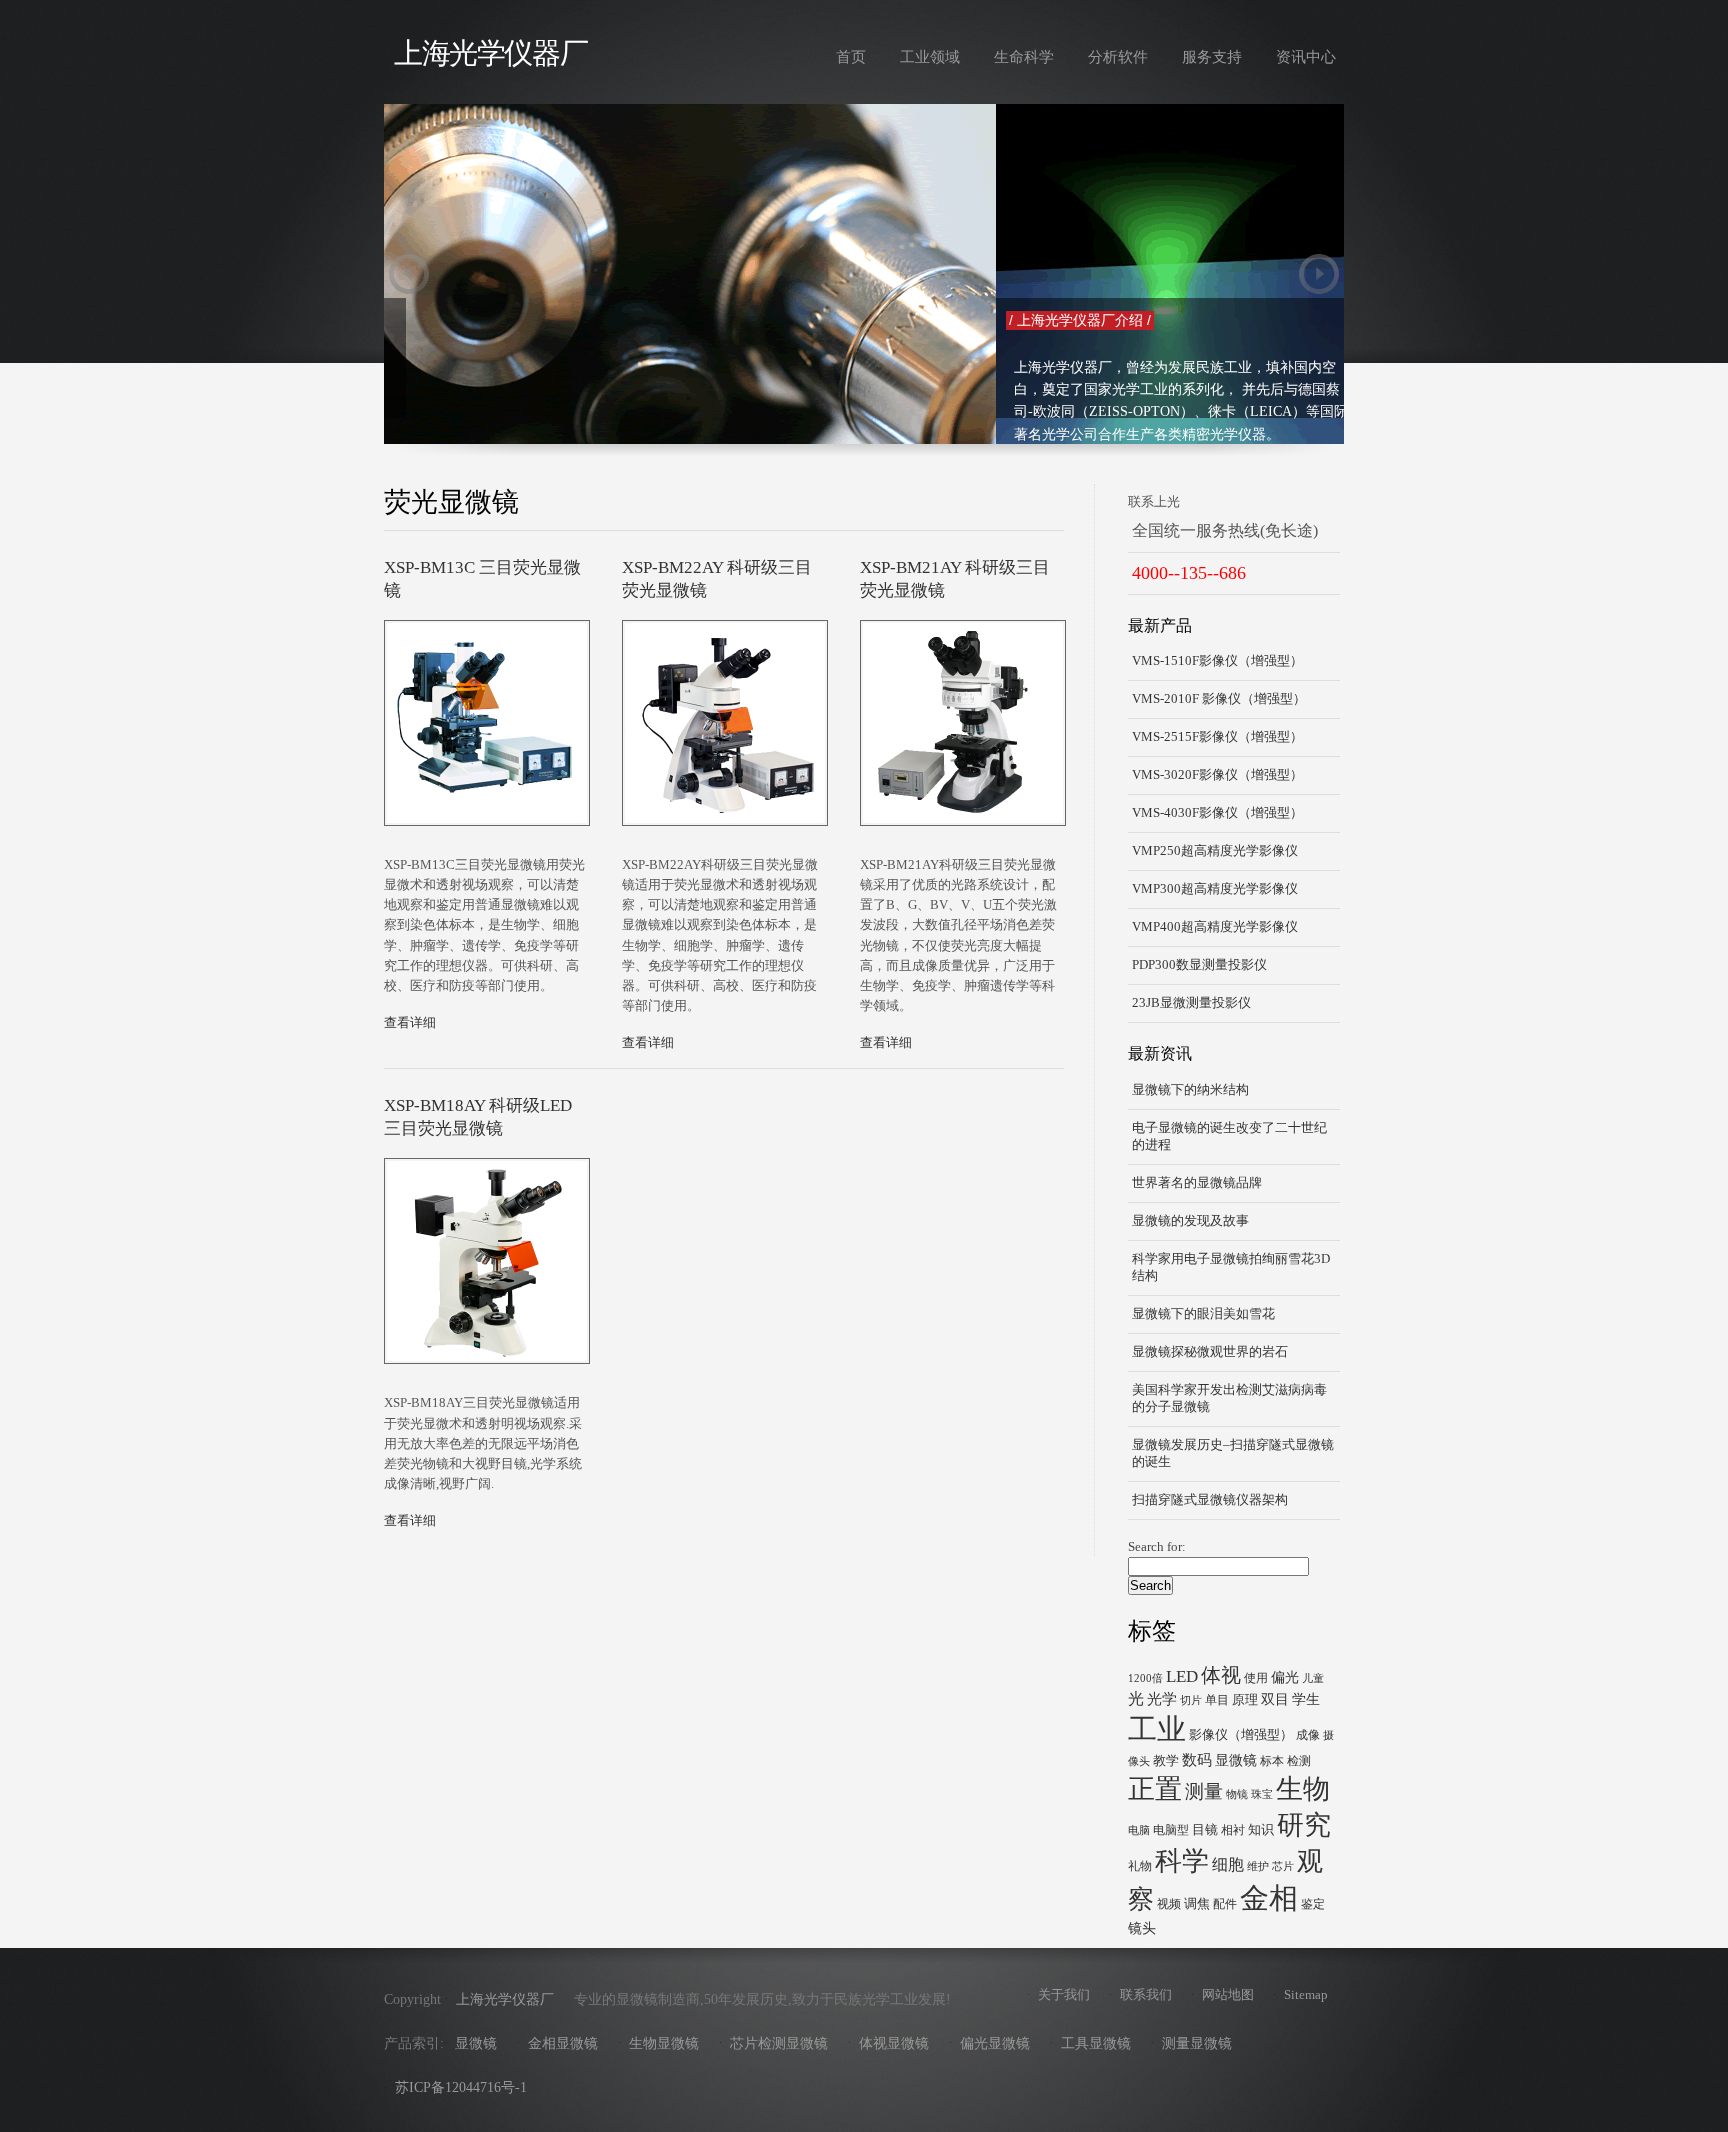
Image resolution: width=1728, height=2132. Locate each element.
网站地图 (1228, 1995)
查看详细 (410, 1023)
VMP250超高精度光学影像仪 (1215, 851)
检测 (1299, 1761)
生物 (1303, 1789)
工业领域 (930, 56)
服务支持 (1212, 56)
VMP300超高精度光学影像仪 (1215, 889)
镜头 (1142, 1928)
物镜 (1237, 1794)
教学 (1166, 1760)
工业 (1157, 1729)
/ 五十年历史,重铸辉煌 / (470, 320)
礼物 (1140, 1866)
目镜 (1205, 1829)
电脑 (1139, 1830)
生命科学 (1024, 56)
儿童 (1313, 1678)
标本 (1272, 1761)
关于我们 (1064, 1995)
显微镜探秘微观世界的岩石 (1210, 1352)
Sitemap (1306, 1995)
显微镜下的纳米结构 (1190, 1090)
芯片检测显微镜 (779, 2043)
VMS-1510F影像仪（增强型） (1217, 661)
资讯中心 (1306, 56)
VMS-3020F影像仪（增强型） (1217, 775)
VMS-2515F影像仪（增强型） (1217, 737)
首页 (851, 56)
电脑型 (1171, 1830)
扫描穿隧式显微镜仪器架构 (1210, 1500)
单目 (1217, 1700)
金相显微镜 (563, 2043)
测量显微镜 (1197, 2043)
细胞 (1228, 1864)
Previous (409, 274)
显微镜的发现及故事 (1190, 1221)
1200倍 (1145, 1678)
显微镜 (1236, 1760)
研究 (1304, 1825)
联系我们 (1146, 1995)
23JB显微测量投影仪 (1191, 1003)
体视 (1221, 1675)
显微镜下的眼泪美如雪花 (1203, 1314)
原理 (1245, 1699)
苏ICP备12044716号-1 (461, 2087)
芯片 (1283, 1866)
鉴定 (1313, 1904)
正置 (1155, 1789)
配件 (1225, 1904)
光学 (1162, 1698)
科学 (1182, 1861)
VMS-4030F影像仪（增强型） (1217, 813)
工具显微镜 (1096, 2043)
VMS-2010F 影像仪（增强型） (1219, 699)
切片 (1191, 1700)
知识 (1261, 1829)
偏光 (1285, 1677)
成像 (1308, 1735)
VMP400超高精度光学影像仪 (1215, 927)
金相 (1269, 1898)
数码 (1197, 1759)
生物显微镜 (664, 2043)
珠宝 (1262, 1794)
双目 (1275, 1699)
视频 (1169, 1904)
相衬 (1233, 1830)
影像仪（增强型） (1241, 1734)
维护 (1258, 1866)
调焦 (1197, 1903)
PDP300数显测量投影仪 (1199, 965)
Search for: (1157, 1547)
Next (1319, 274)
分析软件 (1118, 56)
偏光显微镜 (995, 2043)
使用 (1256, 1678)
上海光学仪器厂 (490, 53)
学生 (1306, 1699)
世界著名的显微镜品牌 (1197, 1183)
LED (1182, 1676)
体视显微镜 (894, 2043)
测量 (1204, 1791)
